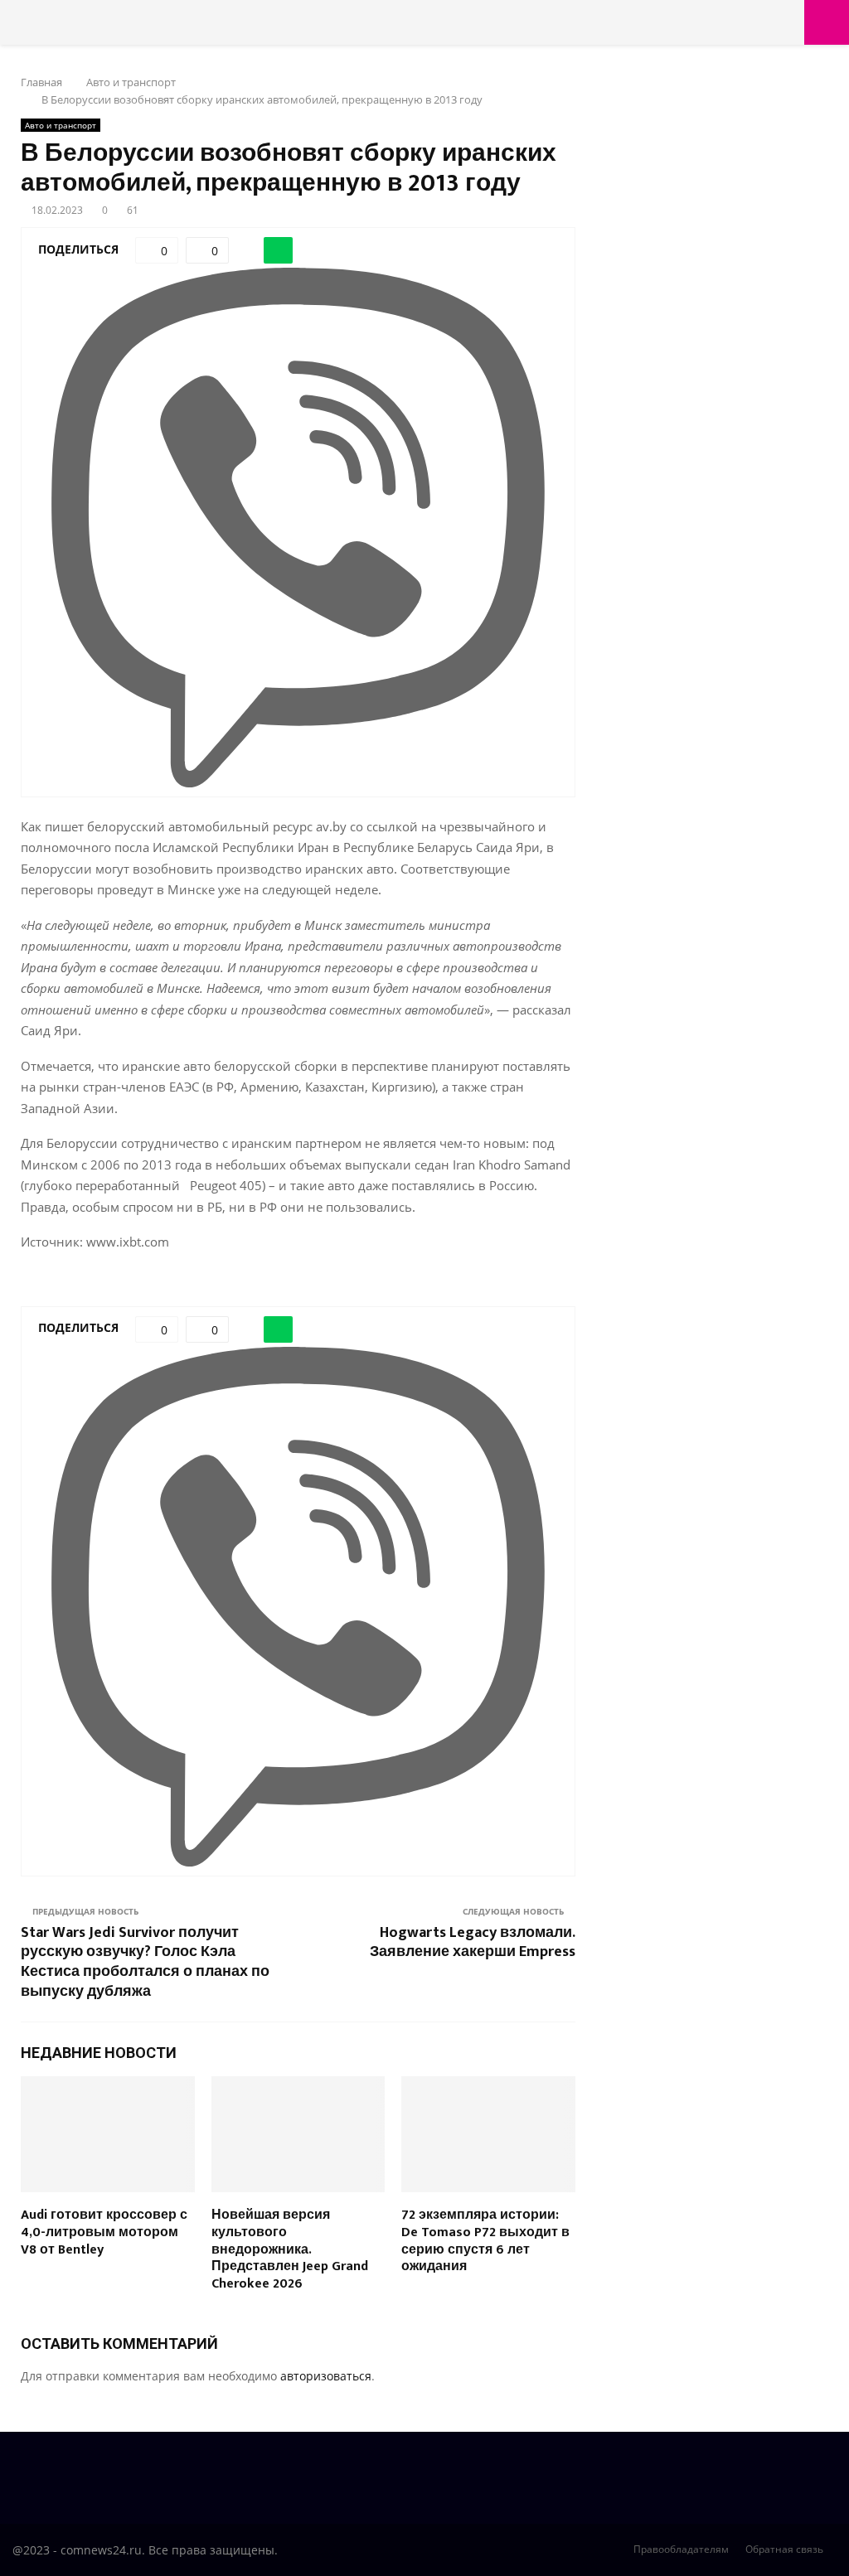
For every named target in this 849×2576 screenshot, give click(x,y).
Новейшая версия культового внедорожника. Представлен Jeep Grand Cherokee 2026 (290, 2249)
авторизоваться (326, 2376)
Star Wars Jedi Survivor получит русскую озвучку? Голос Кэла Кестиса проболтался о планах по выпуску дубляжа (145, 1963)
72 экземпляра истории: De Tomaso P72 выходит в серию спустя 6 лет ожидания (485, 2241)
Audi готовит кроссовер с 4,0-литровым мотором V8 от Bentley (104, 2232)
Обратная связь (784, 2549)
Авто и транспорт (61, 125)
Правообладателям (681, 2549)
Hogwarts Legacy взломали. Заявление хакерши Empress (473, 1943)
